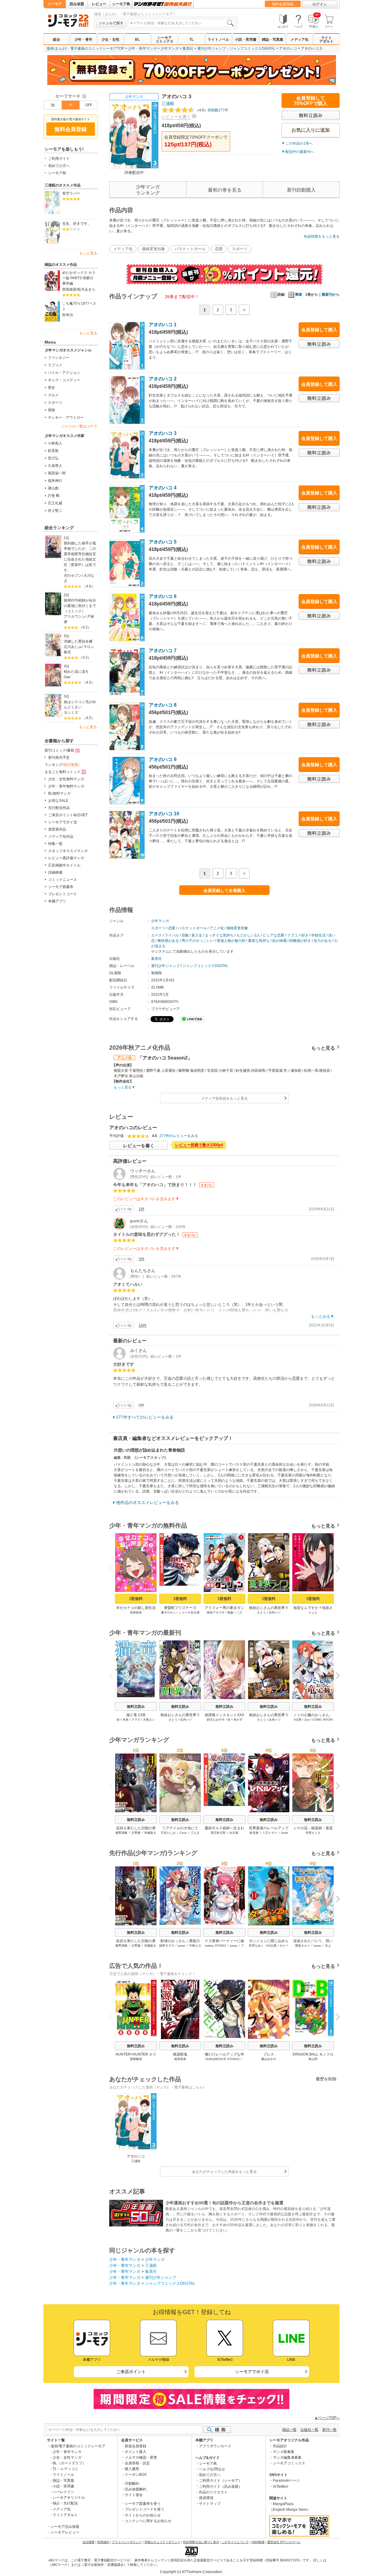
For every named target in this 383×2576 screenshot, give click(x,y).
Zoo (307, 1720)
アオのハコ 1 (163, 325)
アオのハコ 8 (163, 705)
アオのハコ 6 (163, 596)
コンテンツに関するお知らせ (148, 2521)
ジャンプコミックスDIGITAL (252, 48)
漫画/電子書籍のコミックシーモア (78, 2446)
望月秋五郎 (218, 1833)
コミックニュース (63, 880)
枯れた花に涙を (76, 672)
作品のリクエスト (213, 2492)
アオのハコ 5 (163, 542)
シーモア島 (121, 4)
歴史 (51, 388)
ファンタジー (59, 358)
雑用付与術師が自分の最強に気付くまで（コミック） (80, 606)
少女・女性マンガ (67, 2457)
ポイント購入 (136, 2452)
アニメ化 (217, 928)
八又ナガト (270, 1833)
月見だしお (168, 1833)
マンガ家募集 (284, 2452)
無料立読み (136, 1707)
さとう (262, 1612)
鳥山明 (313, 2059)
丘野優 (136, 1833)
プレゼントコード (63, 894)
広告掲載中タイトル (64, 865)
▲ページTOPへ (327, 2418)
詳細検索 (55, 872)
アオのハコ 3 (163, 433)
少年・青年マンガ (142, 48)
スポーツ (55, 403)
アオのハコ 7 (163, 651)
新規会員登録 (136, 2446)
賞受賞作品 (57, 829)
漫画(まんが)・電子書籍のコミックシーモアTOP (85, 48)
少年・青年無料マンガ (66, 786)
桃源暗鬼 (180, 2054)
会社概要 (89, 2542)
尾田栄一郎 (57, 473)
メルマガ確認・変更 (141, 2457)
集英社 (188, 48)
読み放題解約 (136, 2489)
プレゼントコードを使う (145, 2509)
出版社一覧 (309, 2430)
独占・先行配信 (65, 2503)
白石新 (234, 1833)
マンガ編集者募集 (287, 2457)
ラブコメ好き (298, 935)
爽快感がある (168, 941)
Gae (67, 677)
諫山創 (53, 488)
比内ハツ (275, 1612)
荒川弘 (53, 458)
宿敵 (185, 935)
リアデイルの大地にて (180, 1828)
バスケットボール (190, 249)
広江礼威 (55, 503)
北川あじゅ (73, 647)
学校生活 (318, 935)
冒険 (51, 410)
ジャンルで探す (111, 23)
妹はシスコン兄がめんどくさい (80, 705)
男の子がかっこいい (198, 941)
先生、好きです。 (77, 224)
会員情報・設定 (137, 2463)
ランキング (62, 765)
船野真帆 (121, 1833)
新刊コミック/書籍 (59, 750)
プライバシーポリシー (127, 2542)
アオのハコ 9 (163, 759)
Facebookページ (286, 2481)
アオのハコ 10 (164, 814)
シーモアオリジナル (69, 2498)
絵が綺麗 (279, 941)
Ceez (183, 1833)
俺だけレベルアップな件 (224, 2054)
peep (182, 1946)
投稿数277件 (212, 110)
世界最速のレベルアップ (269, 1828)
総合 (57, 40)
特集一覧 (55, 844)
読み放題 (77, 4)
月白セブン (73, 576)
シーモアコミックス (165, 40)
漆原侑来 (180, 2059)
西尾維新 (69, 289)
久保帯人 (55, 466)
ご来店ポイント (131, 2372)
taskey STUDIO (216, 1946)
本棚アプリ (57, 901)
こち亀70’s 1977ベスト (79, 306)
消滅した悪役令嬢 (78, 641)
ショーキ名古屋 (189, 1612)
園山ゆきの (269, 2059)
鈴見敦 (53, 451)
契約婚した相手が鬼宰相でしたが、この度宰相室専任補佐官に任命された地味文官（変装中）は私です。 (80, 557)
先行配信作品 (59, 808)
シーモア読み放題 (65, 2527)
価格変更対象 (153, 249)
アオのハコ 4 (163, 488)
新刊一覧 (329, 2430)
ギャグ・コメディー (64, 380)
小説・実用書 (246, 40)
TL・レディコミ (66, 2469)
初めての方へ (59, 166)
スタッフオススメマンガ (68, 851)
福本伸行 (55, 481)
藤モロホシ (168, 1612)
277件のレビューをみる (179, 1136)
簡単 (299, 295)
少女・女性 (110, 40)
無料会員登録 (283, 4)
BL (137, 40)
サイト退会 (134, 2495)
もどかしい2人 (248, 935)
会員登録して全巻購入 (224, 890)
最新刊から (331, 295)
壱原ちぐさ (313, 1833)
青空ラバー (71, 193)
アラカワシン (75, 617)
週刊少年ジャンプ (212, 48)
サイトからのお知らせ (143, 2515)
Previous (113, 1568)
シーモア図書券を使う (143, 2504)
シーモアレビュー (65, 2532)
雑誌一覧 (289, 2430)
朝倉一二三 (235, 1612)
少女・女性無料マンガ (66, 779)
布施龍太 (150, 1833)
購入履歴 (132, 2469)
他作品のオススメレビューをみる (148, 1502)
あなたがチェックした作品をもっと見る (224, 2172)
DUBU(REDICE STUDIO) (222, 2059)
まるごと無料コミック (63, 772)
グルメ (53, 395)
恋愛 (219, 249)
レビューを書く (176, 117)
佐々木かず (235, 1720)
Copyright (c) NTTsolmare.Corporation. (191, 2572)
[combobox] (182, 23)
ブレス (269, 2054)
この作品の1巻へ (299, 143)
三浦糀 (168, 104)
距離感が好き (300, 941)
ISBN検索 (258, 2542)
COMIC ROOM (322, 1720)
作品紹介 (280, 2446)
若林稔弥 (136, 1612)
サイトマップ (210, 2504)
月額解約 (132, 2484)
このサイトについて (235, 2542)
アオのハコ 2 (163, 379)
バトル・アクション (64, 373)
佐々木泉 (123, 1720)
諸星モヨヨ (167, 1946)
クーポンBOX (136, 2475)
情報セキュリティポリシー (162, 2542)
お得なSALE (58, 801)
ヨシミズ (71, 713)
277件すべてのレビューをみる (145, 1417)
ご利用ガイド (59, 159)
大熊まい (149, 1720)
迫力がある (323, 941)
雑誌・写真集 (273, 40)
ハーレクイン (63, 2492)
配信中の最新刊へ (300, 152)
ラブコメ (55, 365)
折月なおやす (216, 1720)
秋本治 (68, 315)
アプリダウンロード (215, 2446)
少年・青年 (83, 40)
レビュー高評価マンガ (66, 858)
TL (191, 40)
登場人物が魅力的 (231, 941)
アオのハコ (288, 48)
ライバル (172, 935)
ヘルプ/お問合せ (212, 2469)
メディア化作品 (61, 837)
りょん (313, 1612)
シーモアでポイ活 (63, 822)
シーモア (55, 4)
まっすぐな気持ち (219, 935)
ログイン (320, 4)
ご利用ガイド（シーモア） (221, 2481)
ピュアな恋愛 (273, 935)
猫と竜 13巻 (136, 1715)
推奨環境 (206, 2498)
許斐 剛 (54, 496)
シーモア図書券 (61, 887)
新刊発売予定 (59, 758)
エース (156, 935)
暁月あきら (86, 289)
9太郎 (298, 1720)
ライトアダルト (326, 40)
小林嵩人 (55, 443)
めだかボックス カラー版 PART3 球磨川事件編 (79, 278)
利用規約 (103, 2542)
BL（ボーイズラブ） (69, 2463)
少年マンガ (170, 48)
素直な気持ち (259, 941)
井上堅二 (55, 511)
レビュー (99, 4)
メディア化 (300, 40)
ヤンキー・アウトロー (66, 418)
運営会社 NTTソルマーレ (284, 2542)
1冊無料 (136, 1599)
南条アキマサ (216, 1612)
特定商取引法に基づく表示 (201, 2542)
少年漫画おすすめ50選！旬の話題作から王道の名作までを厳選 (224, 2203)
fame (285, 1833)
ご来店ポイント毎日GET (68, 815)
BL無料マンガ (59, 793)
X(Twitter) (281, 2487)
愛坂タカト (303, 1946)
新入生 (197, 935)
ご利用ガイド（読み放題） (221, 2487)
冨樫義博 (136, 2059)
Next (336, 1569)
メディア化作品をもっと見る (224, 1098)
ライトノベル (218, 40)
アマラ (136, 1720)
